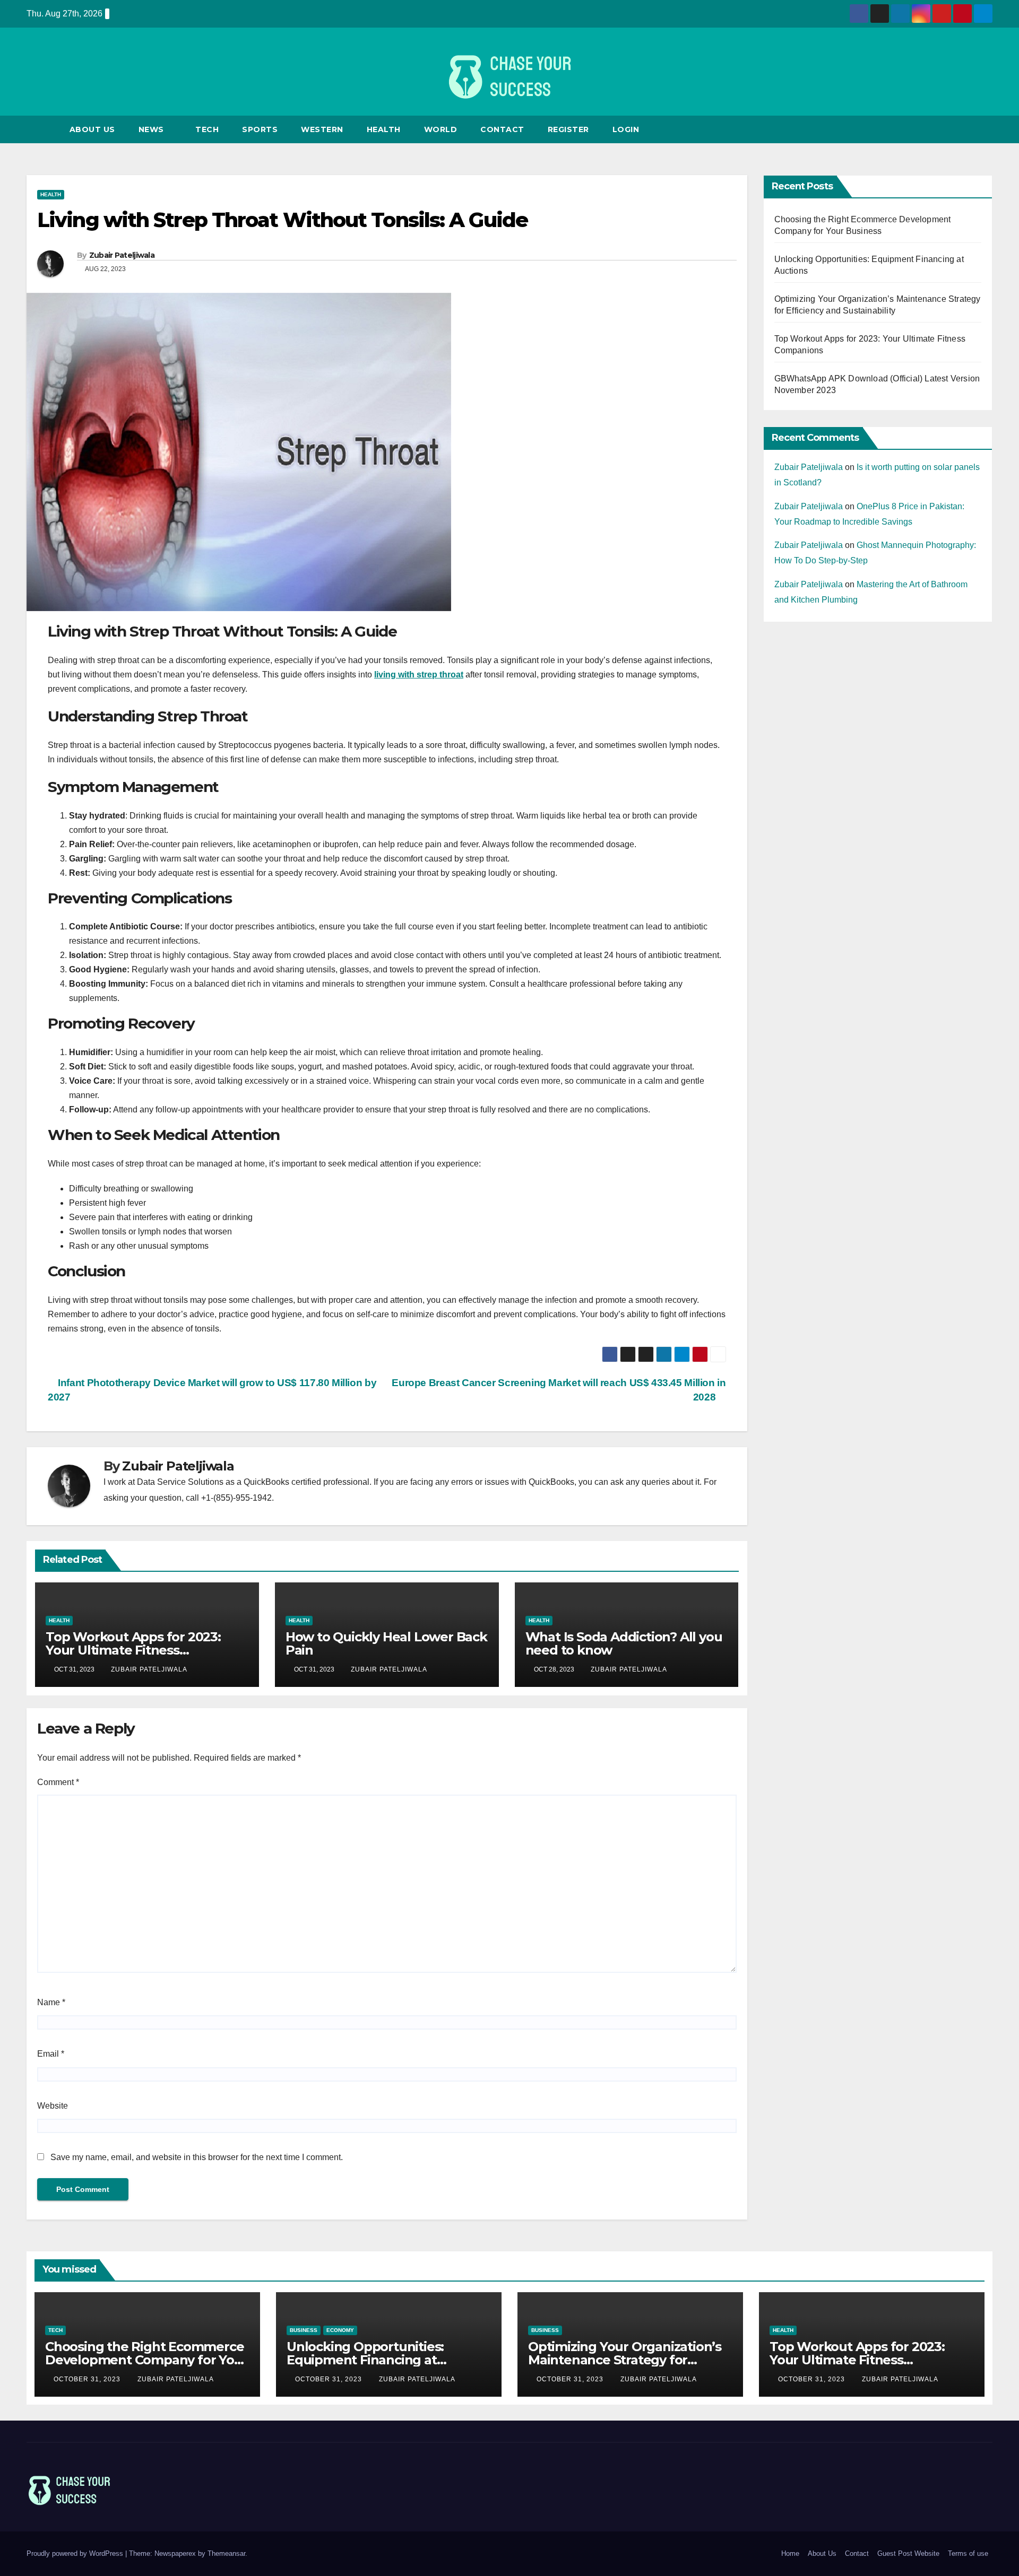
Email (51, 2054)
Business (304, 2330)
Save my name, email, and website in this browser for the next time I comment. (197, 2157)
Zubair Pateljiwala (122, 255)
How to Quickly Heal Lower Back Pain (386, 1643)
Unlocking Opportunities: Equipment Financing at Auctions (365, 2360)
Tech (207, 129)
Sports (260, 129)
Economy (340, 2330)
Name (51, 2002)
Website (53, 2106)
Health (384, 129)
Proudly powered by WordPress (76, 2553)
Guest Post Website (908, 2553)
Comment (58, 1782)
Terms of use (968, 2553)
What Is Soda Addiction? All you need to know (624, 1643)
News (153, 129)
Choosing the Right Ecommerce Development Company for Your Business (146, 2360)
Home (790, 2553)
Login (626, 129)
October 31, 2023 (88, 2379)
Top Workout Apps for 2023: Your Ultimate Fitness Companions (133, 1650)
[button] (985, 129)
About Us (92, 129)
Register (568, 129)
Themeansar (226, 2553)
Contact (502, 129)
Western (322, 129)
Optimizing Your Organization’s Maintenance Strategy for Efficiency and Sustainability (625, 2360)
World (441, 129)
